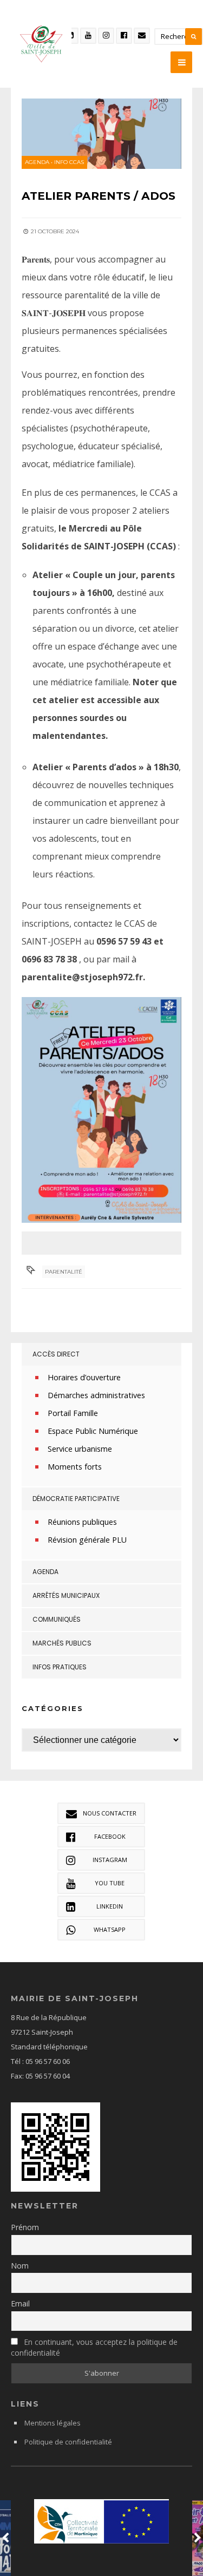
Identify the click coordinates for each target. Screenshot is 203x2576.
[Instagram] (106, 36)
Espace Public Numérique (93, 1431)
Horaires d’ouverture (84, 1377)
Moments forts (75, 1467)
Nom (20, 2266)
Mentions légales (53, 2423)
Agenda (37, 162)
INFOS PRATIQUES (60, 1667)
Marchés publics (62, 1643)
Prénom (25, 2227)
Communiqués (57, 1619)
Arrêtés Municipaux (66, 1595)
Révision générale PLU (87, 1540)
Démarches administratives (96, 1395)
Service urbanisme (80, 1449)
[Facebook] (124, 36)
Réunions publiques (82, 1522)
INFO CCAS (69, 162)
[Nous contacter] (142, 36)
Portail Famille (73, 1413)
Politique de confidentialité (68, 2442)
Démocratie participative (76, 1499)
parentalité (64, 1272)
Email (20, 2303)
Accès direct (56, 1354)
